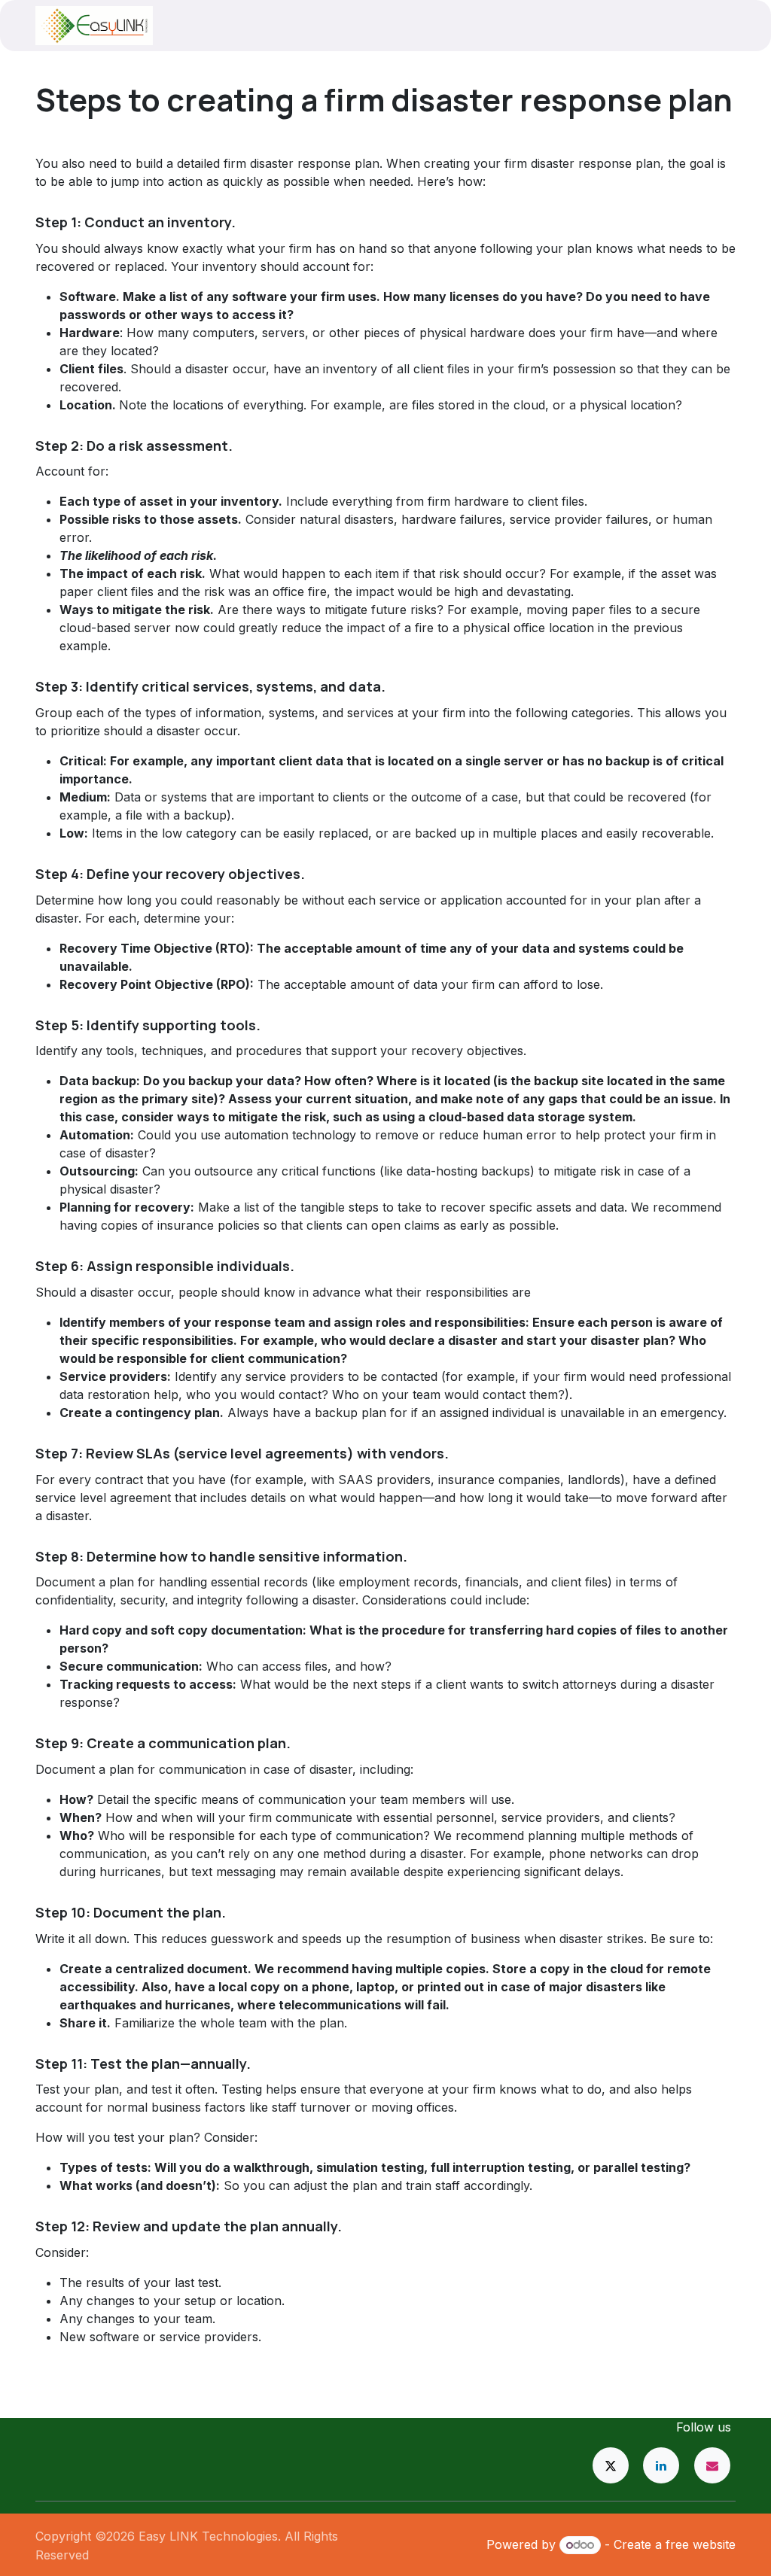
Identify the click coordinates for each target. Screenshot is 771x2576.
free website (701, 2544)
